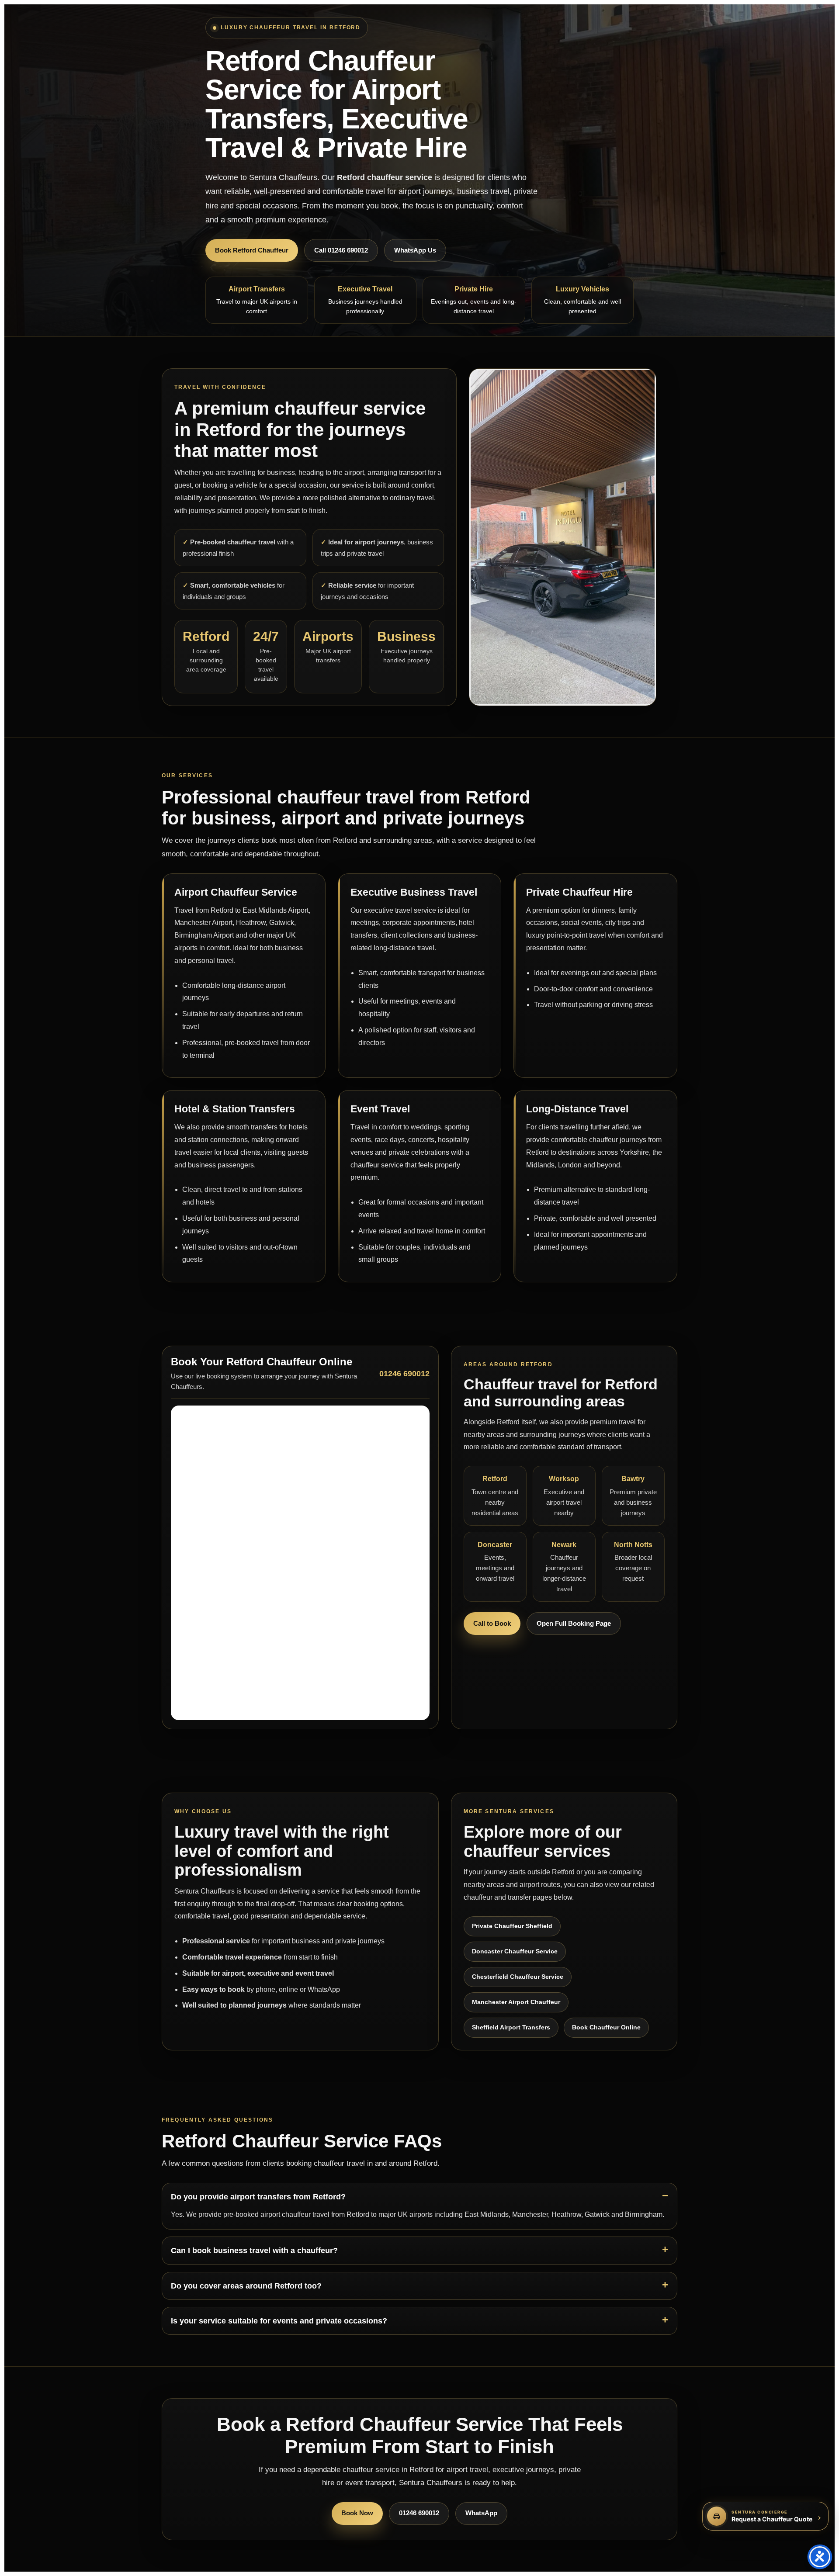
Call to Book (492, 1623)
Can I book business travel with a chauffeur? (254, 2251)
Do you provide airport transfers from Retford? (258, 2197)
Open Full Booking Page (574, 1623)
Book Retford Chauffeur (252, 250)
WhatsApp (481, 2513)
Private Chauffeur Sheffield (512, 1926)
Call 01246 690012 (341, 250)
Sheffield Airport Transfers (511, 2027)
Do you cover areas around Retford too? (246, 2286)
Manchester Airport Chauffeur (516, 2002)
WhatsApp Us (415, 250)
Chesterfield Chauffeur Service (518, 1977)
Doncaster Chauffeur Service (515, 1951)
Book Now (357, 2513)
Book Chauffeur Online (606, 2027)
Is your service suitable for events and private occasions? (279, 2321)
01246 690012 (419, 2513)
